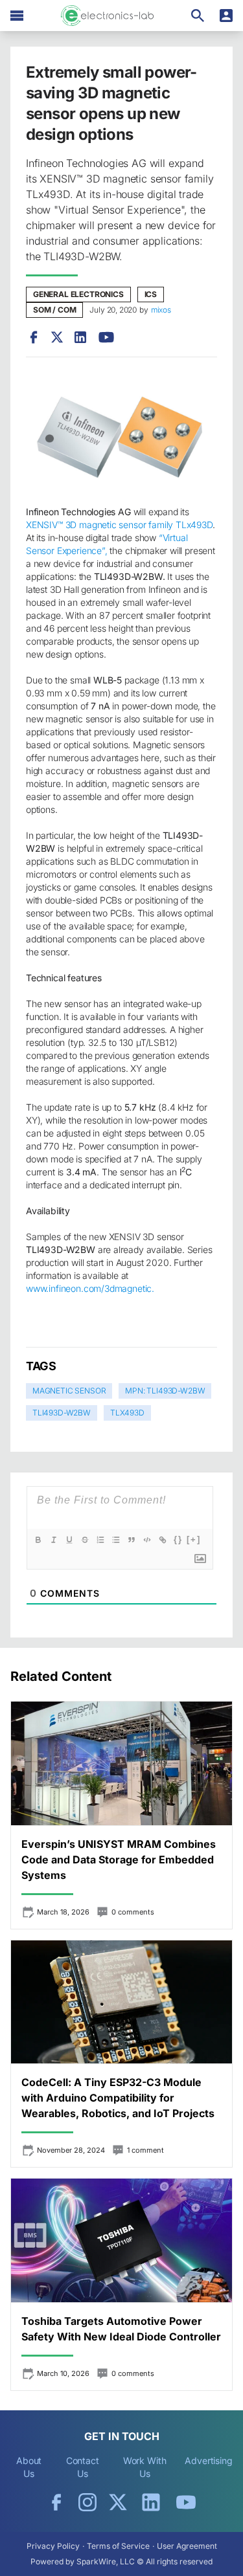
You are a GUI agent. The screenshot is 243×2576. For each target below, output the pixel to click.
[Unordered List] (116, 1540)
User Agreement (187, 2546)
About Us (29, 2467)
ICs (151, 294)
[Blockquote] (132, 1540)
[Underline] (69, 1540)
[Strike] (85, 1540)
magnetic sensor (69, 1391)
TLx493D (127, 1413)
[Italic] (54, 1540)
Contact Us (83, 2467)
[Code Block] (147, 1540)
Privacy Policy (53, 2546)
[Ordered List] (100, 1540)
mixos (161, 310)
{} (178, 1539)
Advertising (209, 2460)
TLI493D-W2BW (62, 1413)
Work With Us (145, 2467)
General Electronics (78, 294)
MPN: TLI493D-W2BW (165, 1391)
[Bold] (38, 1540)
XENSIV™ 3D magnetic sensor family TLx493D (119, 525)
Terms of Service (118, 2546)
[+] (194, 1539)
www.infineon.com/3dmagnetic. (90, 1288)
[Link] (163, 1540)
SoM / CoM (54, 310)
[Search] (198, 16)
